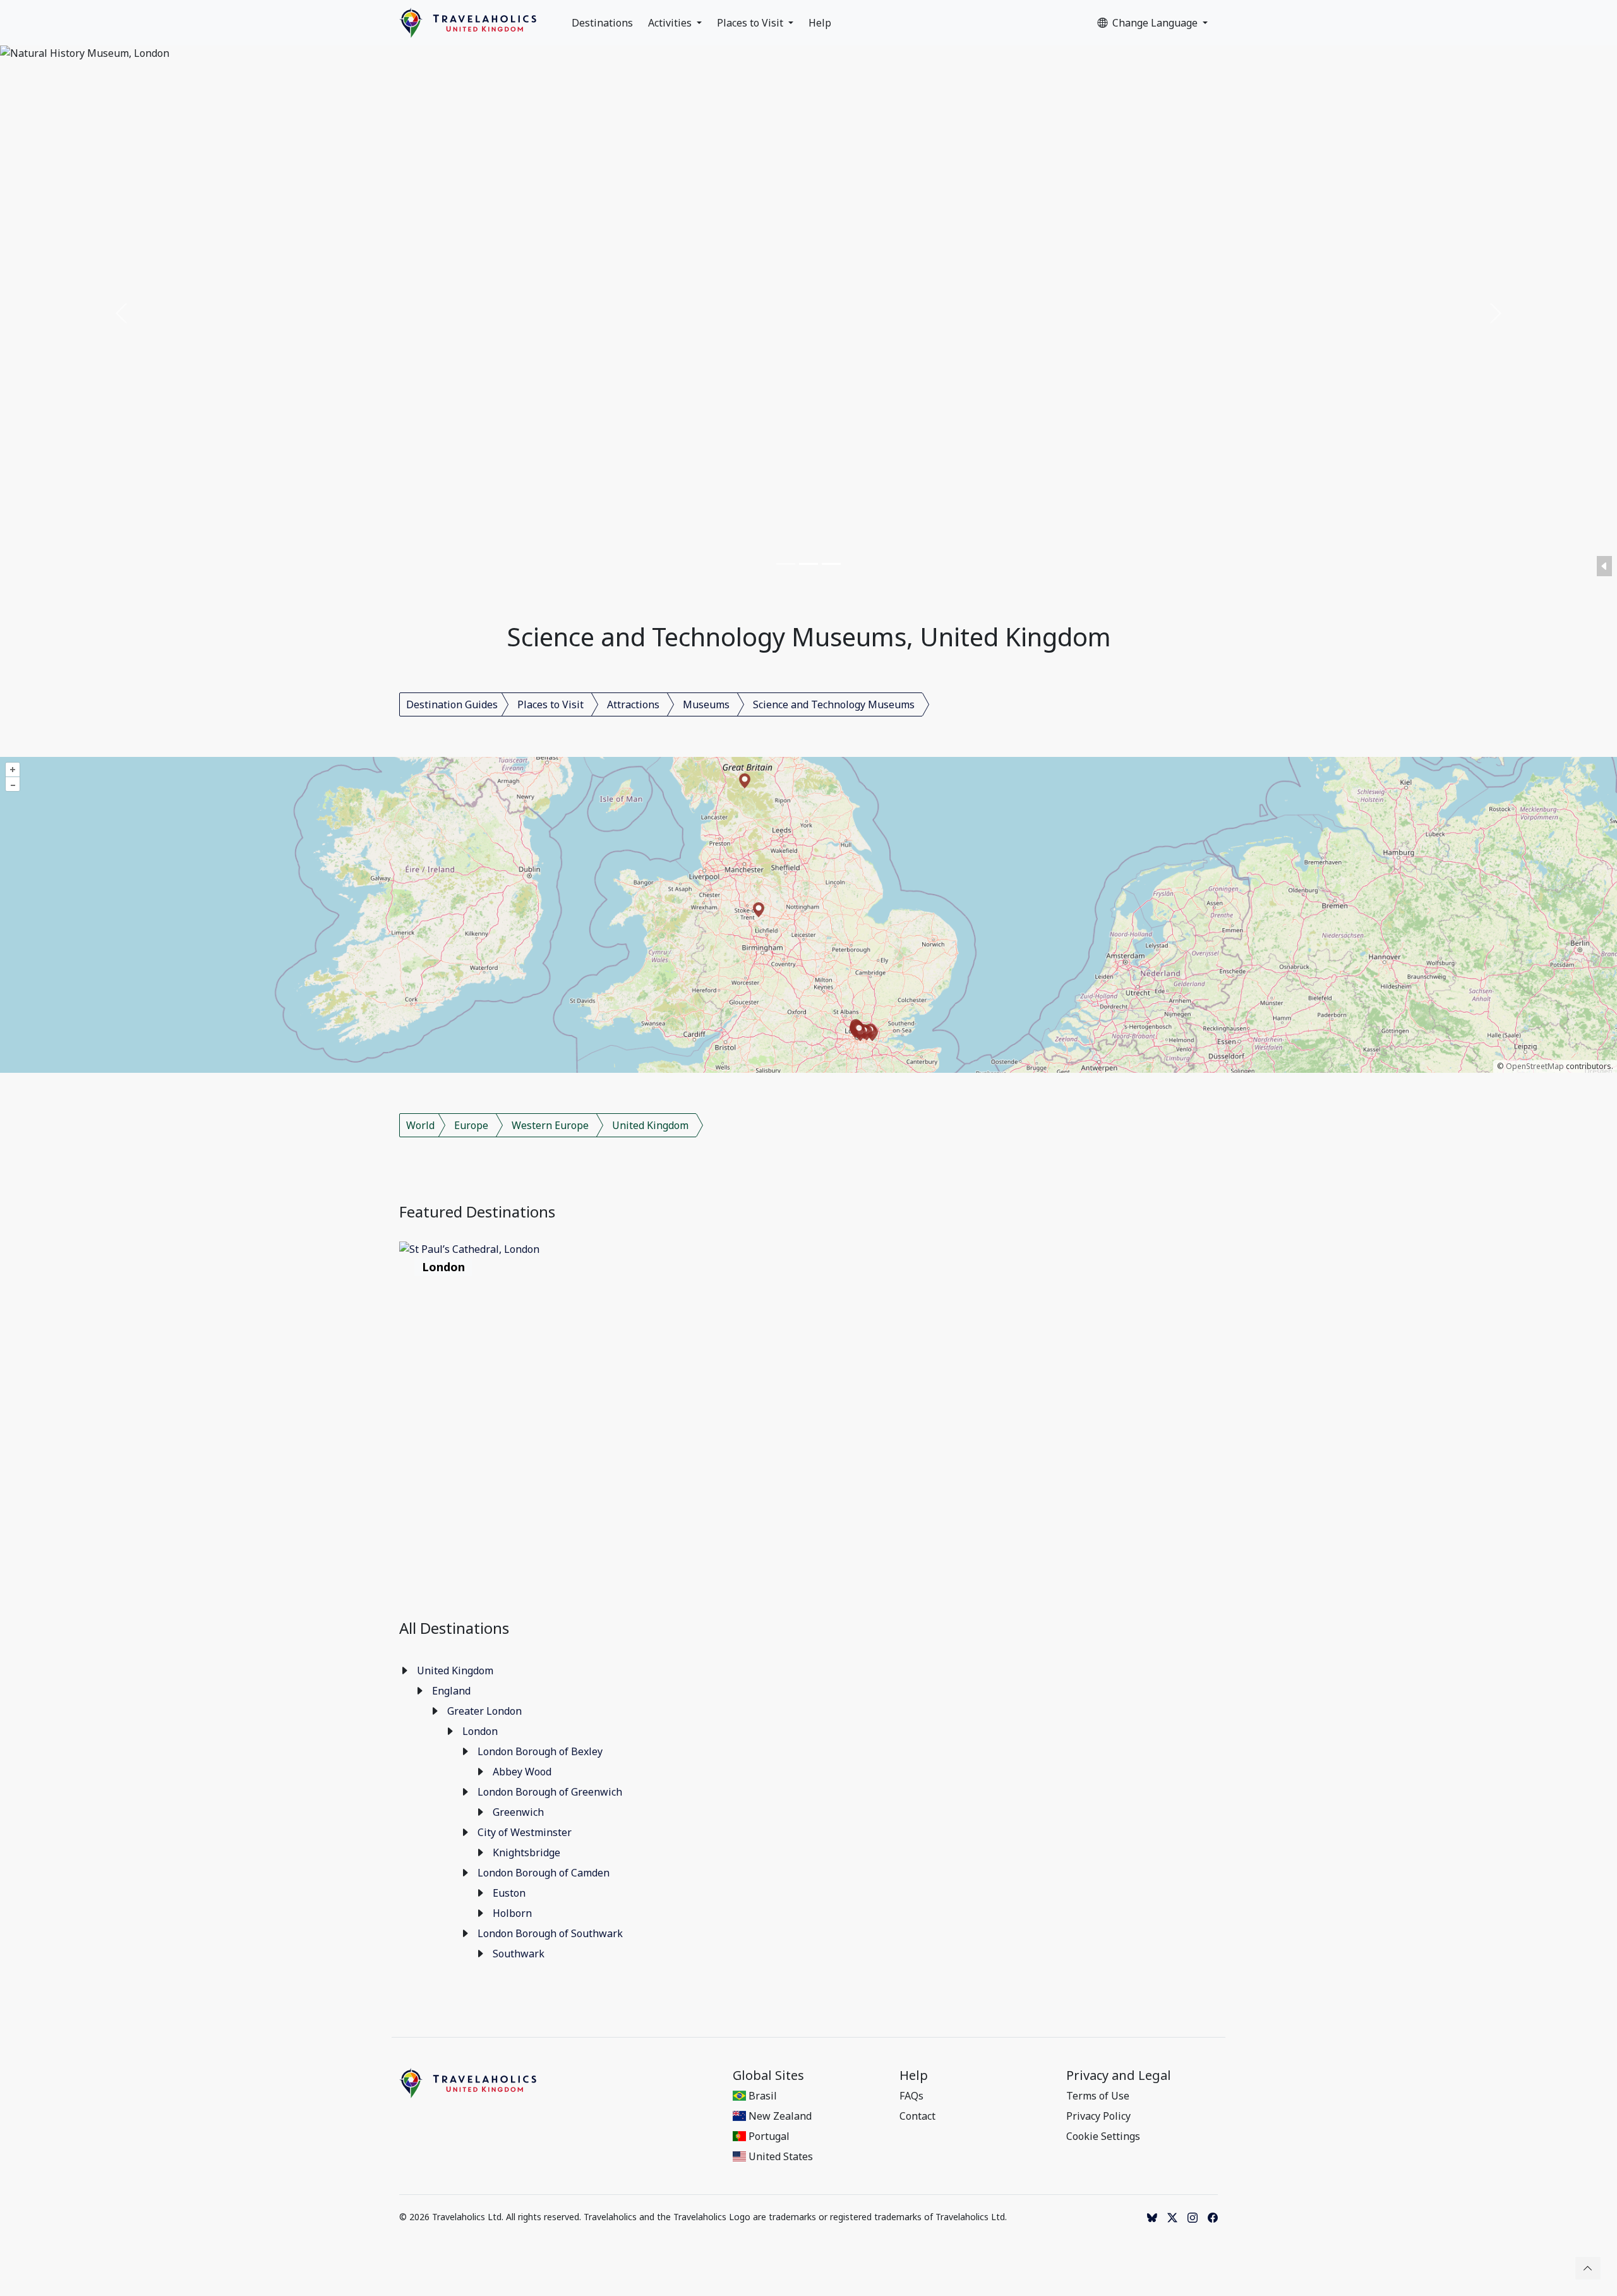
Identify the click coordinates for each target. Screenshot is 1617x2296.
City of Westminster (525, 1832)
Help (820, 23)
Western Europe (550, 1125)
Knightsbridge (526, 1852)
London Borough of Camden (544, 1873)
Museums (706, 704)
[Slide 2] (808, 564)
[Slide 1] (786, 564)
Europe (471, 1125)
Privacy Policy (1098, 2116)
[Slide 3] (831, 564)
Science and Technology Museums (834, 704)
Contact (917, 2116)
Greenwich (518, 1812)
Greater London (484, 1711)
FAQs (911, 2096)
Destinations (602, 23)
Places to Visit (751, 23)
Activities (671, 23)
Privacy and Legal (1119, 2075)
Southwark (519, 1954)
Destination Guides (452, 704)
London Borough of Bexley (540, 1751)
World (420, 1125)
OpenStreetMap (1535, 1066)
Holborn (512, 1913)
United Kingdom (650, 1125)
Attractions (633, 704)
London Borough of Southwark (550, 1933)
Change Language (1156, 23)
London (480, 1731)
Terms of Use (1098, 2096)
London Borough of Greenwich (550, 1792)
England (451, 1691)
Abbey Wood (522, 1772)
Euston (509, 1893)
